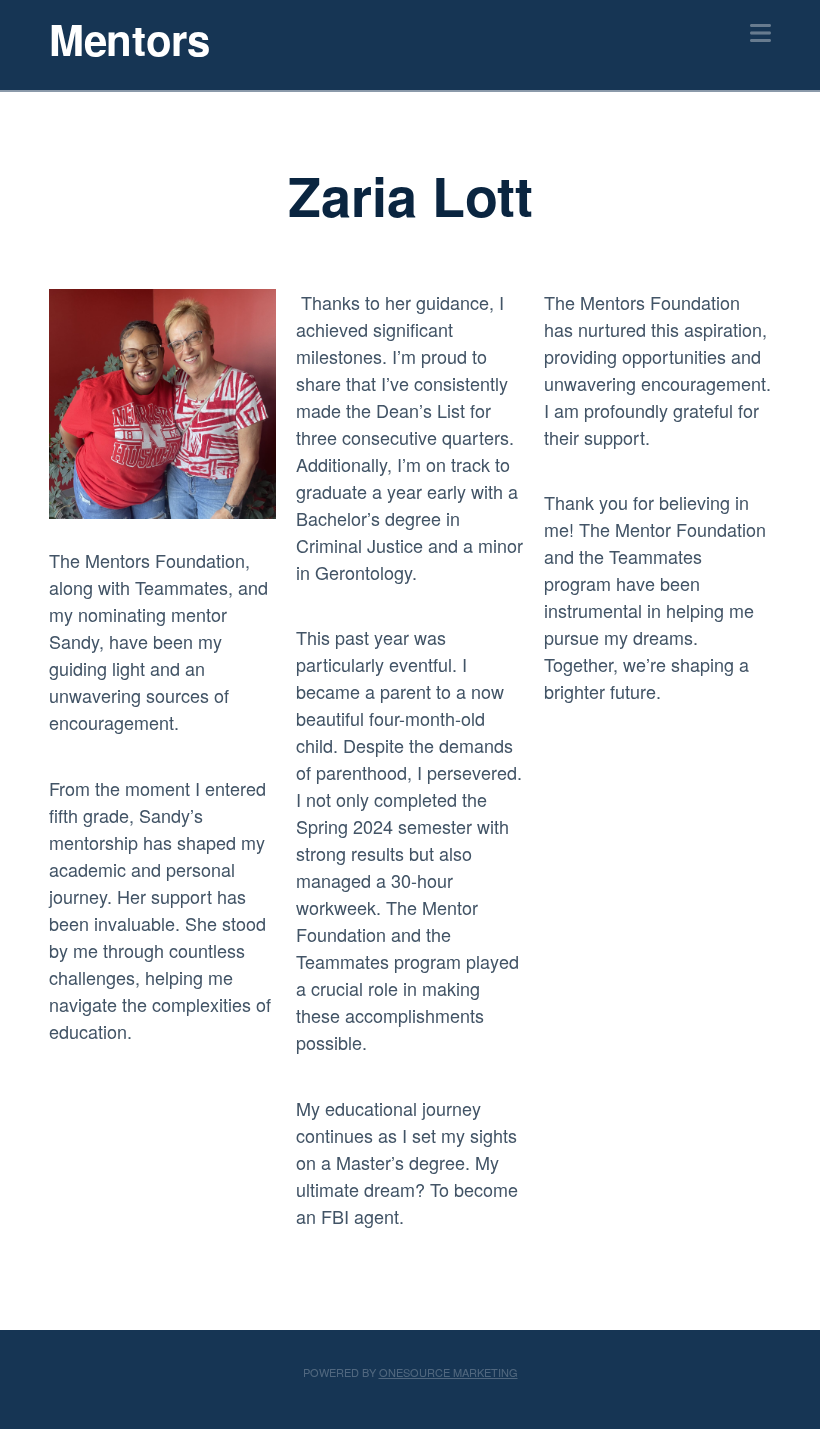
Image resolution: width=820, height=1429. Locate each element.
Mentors (129, 39)
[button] (760, 32)
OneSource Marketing (448, 1372)
